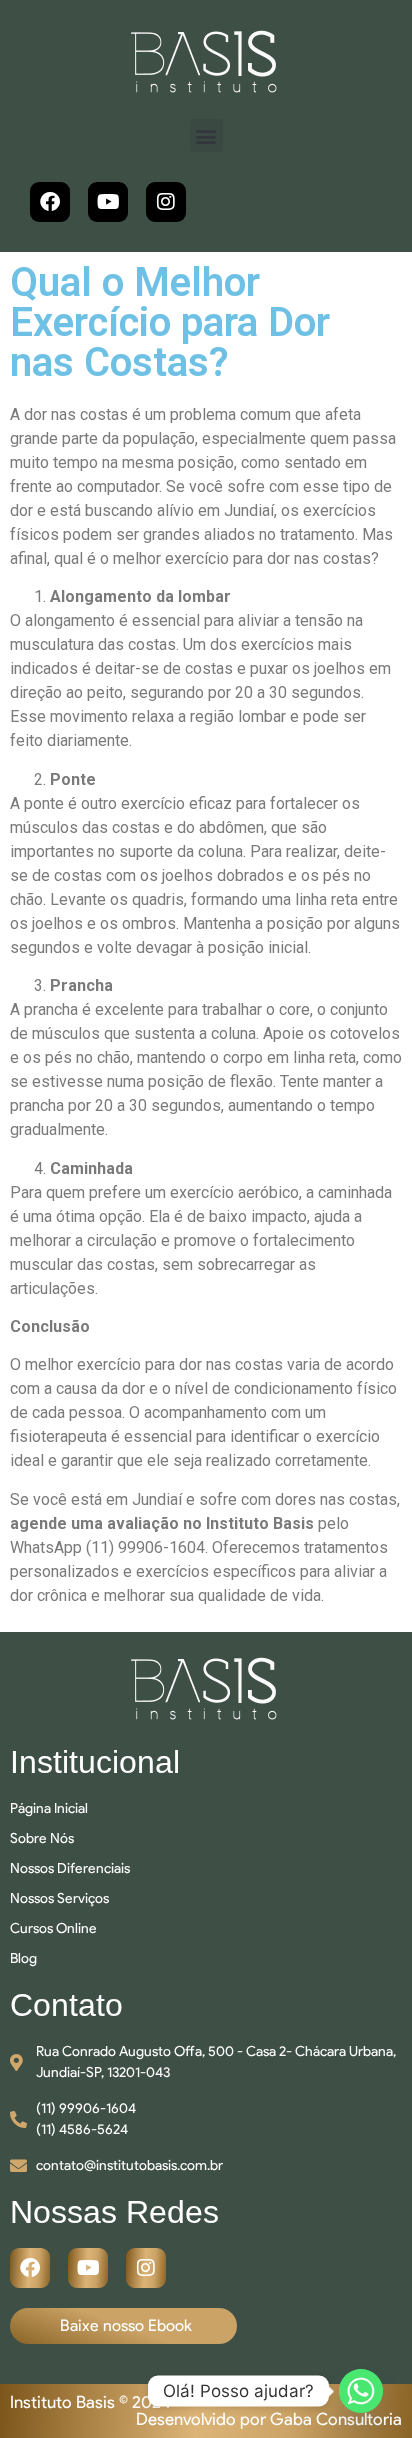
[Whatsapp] (361, 2391)
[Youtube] (108, 202)
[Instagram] (166, 202)
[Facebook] (50, 202)
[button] (206, 135)
